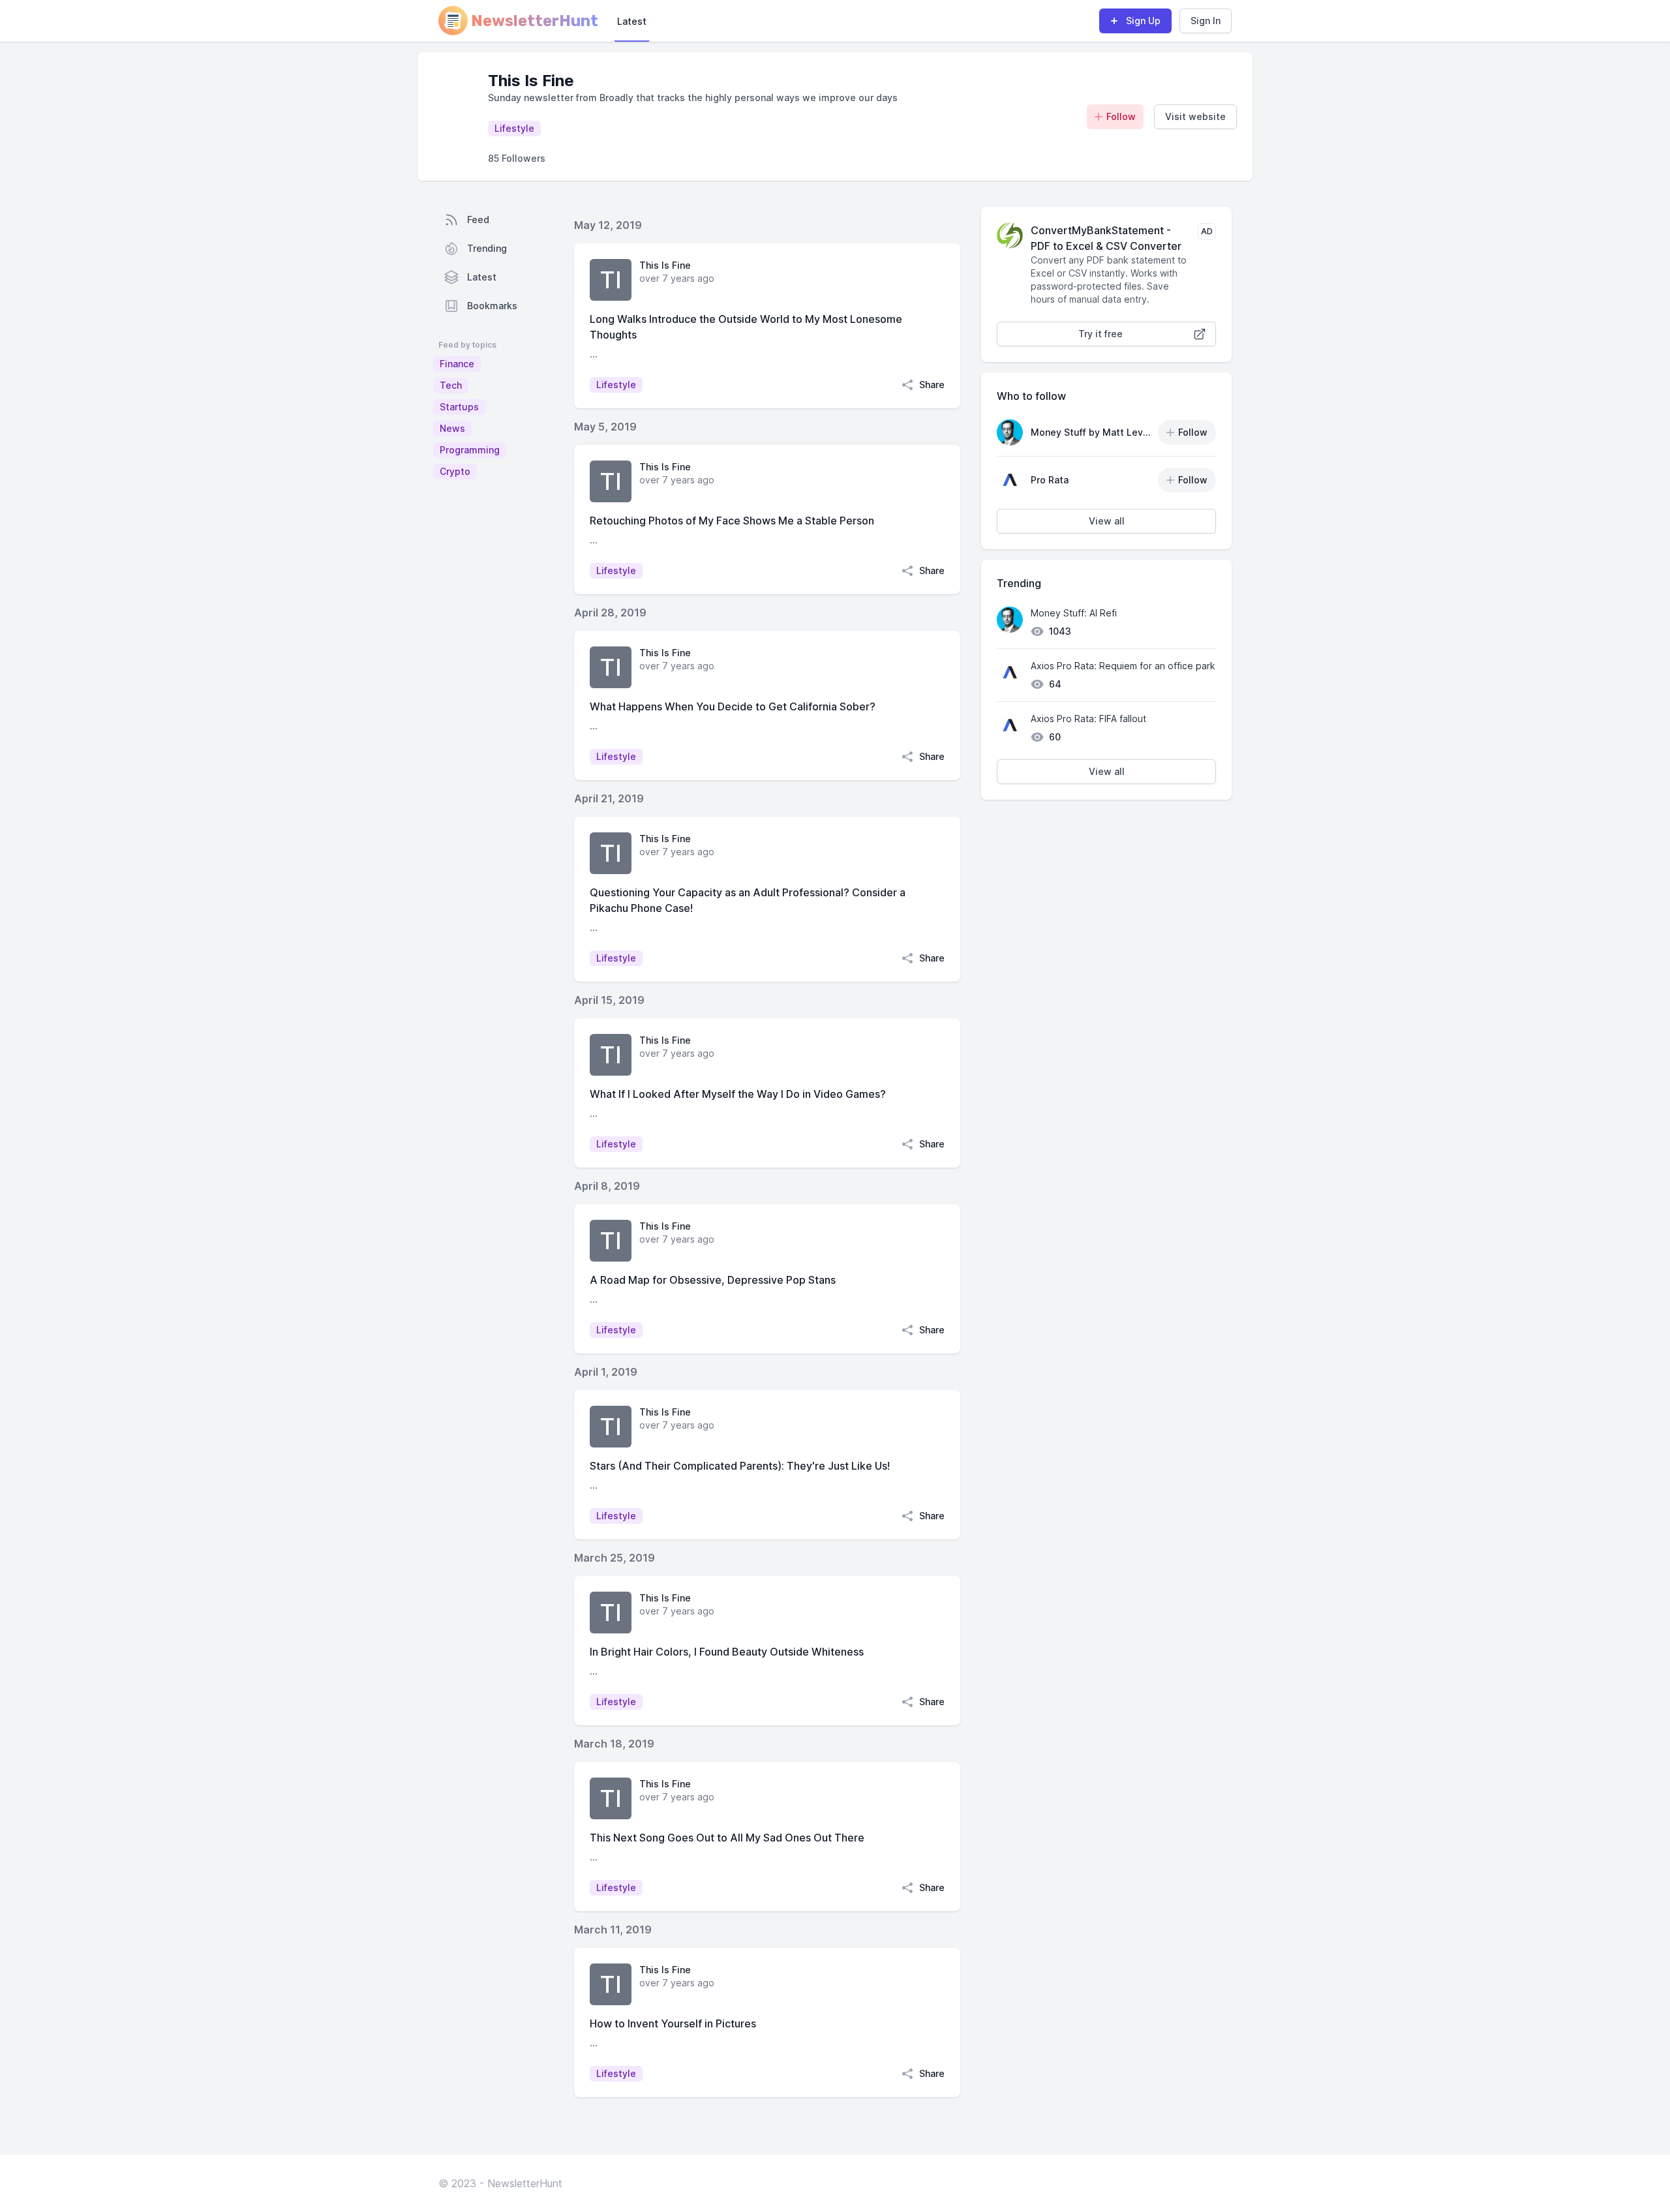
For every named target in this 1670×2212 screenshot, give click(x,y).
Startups (459, 407)
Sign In (1206, 21)
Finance (457, 364)
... (594, 354)
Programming (470, 450)
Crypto (455, 471)
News (452, 428)
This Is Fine (665, 265)
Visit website (1195, 116)
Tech (451, 385)
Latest (632, 21)
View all (1107, 521)
